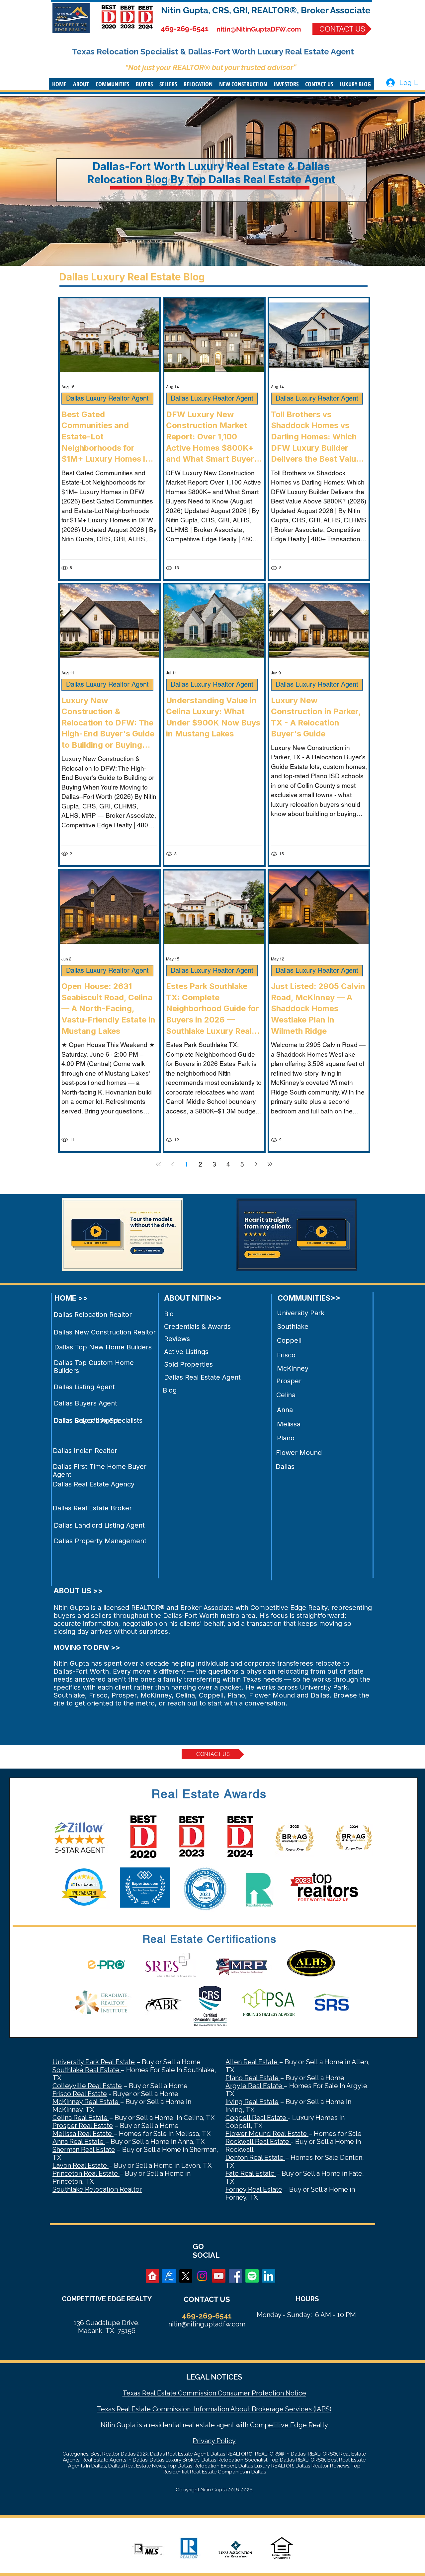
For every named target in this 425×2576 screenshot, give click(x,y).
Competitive (269, 2425)
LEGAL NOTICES (214, 2377)
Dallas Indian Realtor (85, 1451)
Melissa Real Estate (83, 2134)
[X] (186, 2276)
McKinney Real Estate (86, 2102)
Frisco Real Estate (80, 2094)
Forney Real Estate (254, 2189)
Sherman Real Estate (84, 2150)
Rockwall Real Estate (258, 2142)
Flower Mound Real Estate (267, 2134)
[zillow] (169, 2276)
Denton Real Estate (255, 2158)
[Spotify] (252, 2276)
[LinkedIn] (269, 2276)
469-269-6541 (185, 29)
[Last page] (270, 1164)
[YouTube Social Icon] (219, 2276)
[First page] (158, 1164)
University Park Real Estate (94, 2062)
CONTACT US (207, 2299)
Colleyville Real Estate (87, 2086)
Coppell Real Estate (257, 2118)
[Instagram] (202, 2276)
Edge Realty (308, 2425)
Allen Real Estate (252, 2062)
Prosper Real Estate (83, 2126)
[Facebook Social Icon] (235, 2276)
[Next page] (256, 1164)
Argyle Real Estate (255, 2086)
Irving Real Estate (252, 2102)
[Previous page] (172, 1164)
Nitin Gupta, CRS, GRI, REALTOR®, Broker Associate (266, 10)
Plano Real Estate (253, 2078)
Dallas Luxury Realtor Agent (107, 398)
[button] (81, 84)
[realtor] (152, 2276)
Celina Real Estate (81, 2118)
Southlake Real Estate (87, 2070)
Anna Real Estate (79, 2142)
